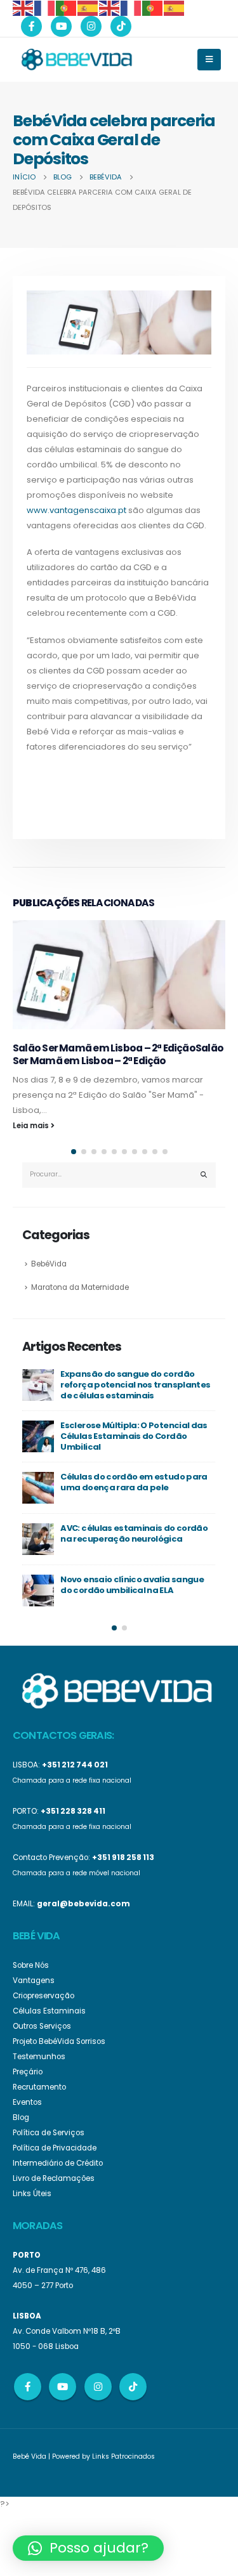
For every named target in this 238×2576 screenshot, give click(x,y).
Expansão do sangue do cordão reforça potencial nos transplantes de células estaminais (135, 1384)
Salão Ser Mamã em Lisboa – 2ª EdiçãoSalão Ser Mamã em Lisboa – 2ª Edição (118, 1054)
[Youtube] (61, 26)
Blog (21, 2117)
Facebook (28, 2387)
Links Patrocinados (123, 2456)
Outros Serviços (42, 2026)
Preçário (28, 2072)
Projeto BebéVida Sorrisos (59, 2041)
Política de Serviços (49, 2133)
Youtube (63, 2387)
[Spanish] (88, 7)
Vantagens (34, 1981)
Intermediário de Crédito (58, 2163)
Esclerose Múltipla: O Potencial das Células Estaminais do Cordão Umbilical (134, 1436)
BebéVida (49, 1264)
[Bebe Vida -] (76, 59)
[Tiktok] (121, 26)
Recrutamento (39, 2087)
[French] (45, 7)
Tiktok (133, 2387)
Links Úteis (32, 2194)
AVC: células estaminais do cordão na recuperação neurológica (134, 1533)
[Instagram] (91, 26)
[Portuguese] (67, 7)
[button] (74, 1152)
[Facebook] (31, 26)
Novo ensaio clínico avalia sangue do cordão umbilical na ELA (132, 1585)
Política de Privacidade (55, 2148)
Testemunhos (39, 2057)
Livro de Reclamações (54, 2178)
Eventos (27, 2102)
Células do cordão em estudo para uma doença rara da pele (134, 1482)
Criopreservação (43, 1996)
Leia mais (32, 1126)
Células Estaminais (49, 2011)
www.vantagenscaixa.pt (76, 510)
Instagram (98, 2387)
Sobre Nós (31, 1965)
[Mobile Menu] (209, 60)
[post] (38, 1385)
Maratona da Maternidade (80, 1287)
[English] (23, 7)
